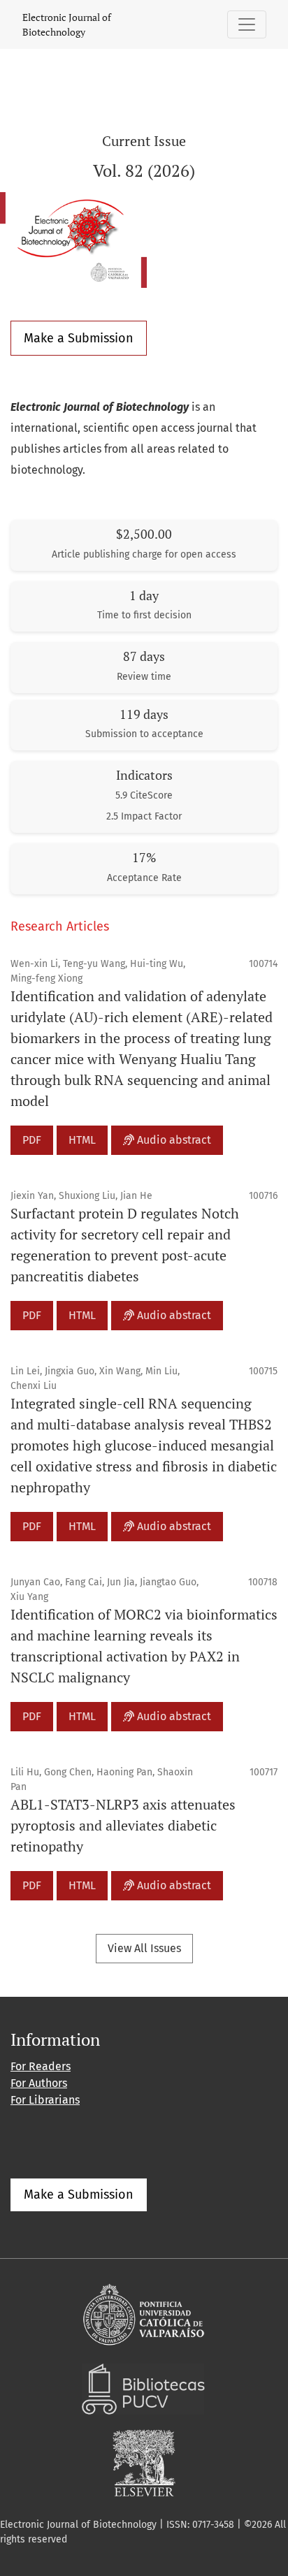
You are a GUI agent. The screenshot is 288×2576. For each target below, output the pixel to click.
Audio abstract (173, 1140)
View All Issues (144, 1948)
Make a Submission (79, 338)
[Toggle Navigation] (247, 24)
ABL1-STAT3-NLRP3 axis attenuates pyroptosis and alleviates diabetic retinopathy (123, 1825)
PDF (32, 1140)
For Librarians (45, 2100)
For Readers (41, 2066)
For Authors (39, 2083)
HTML (82, 1140)
